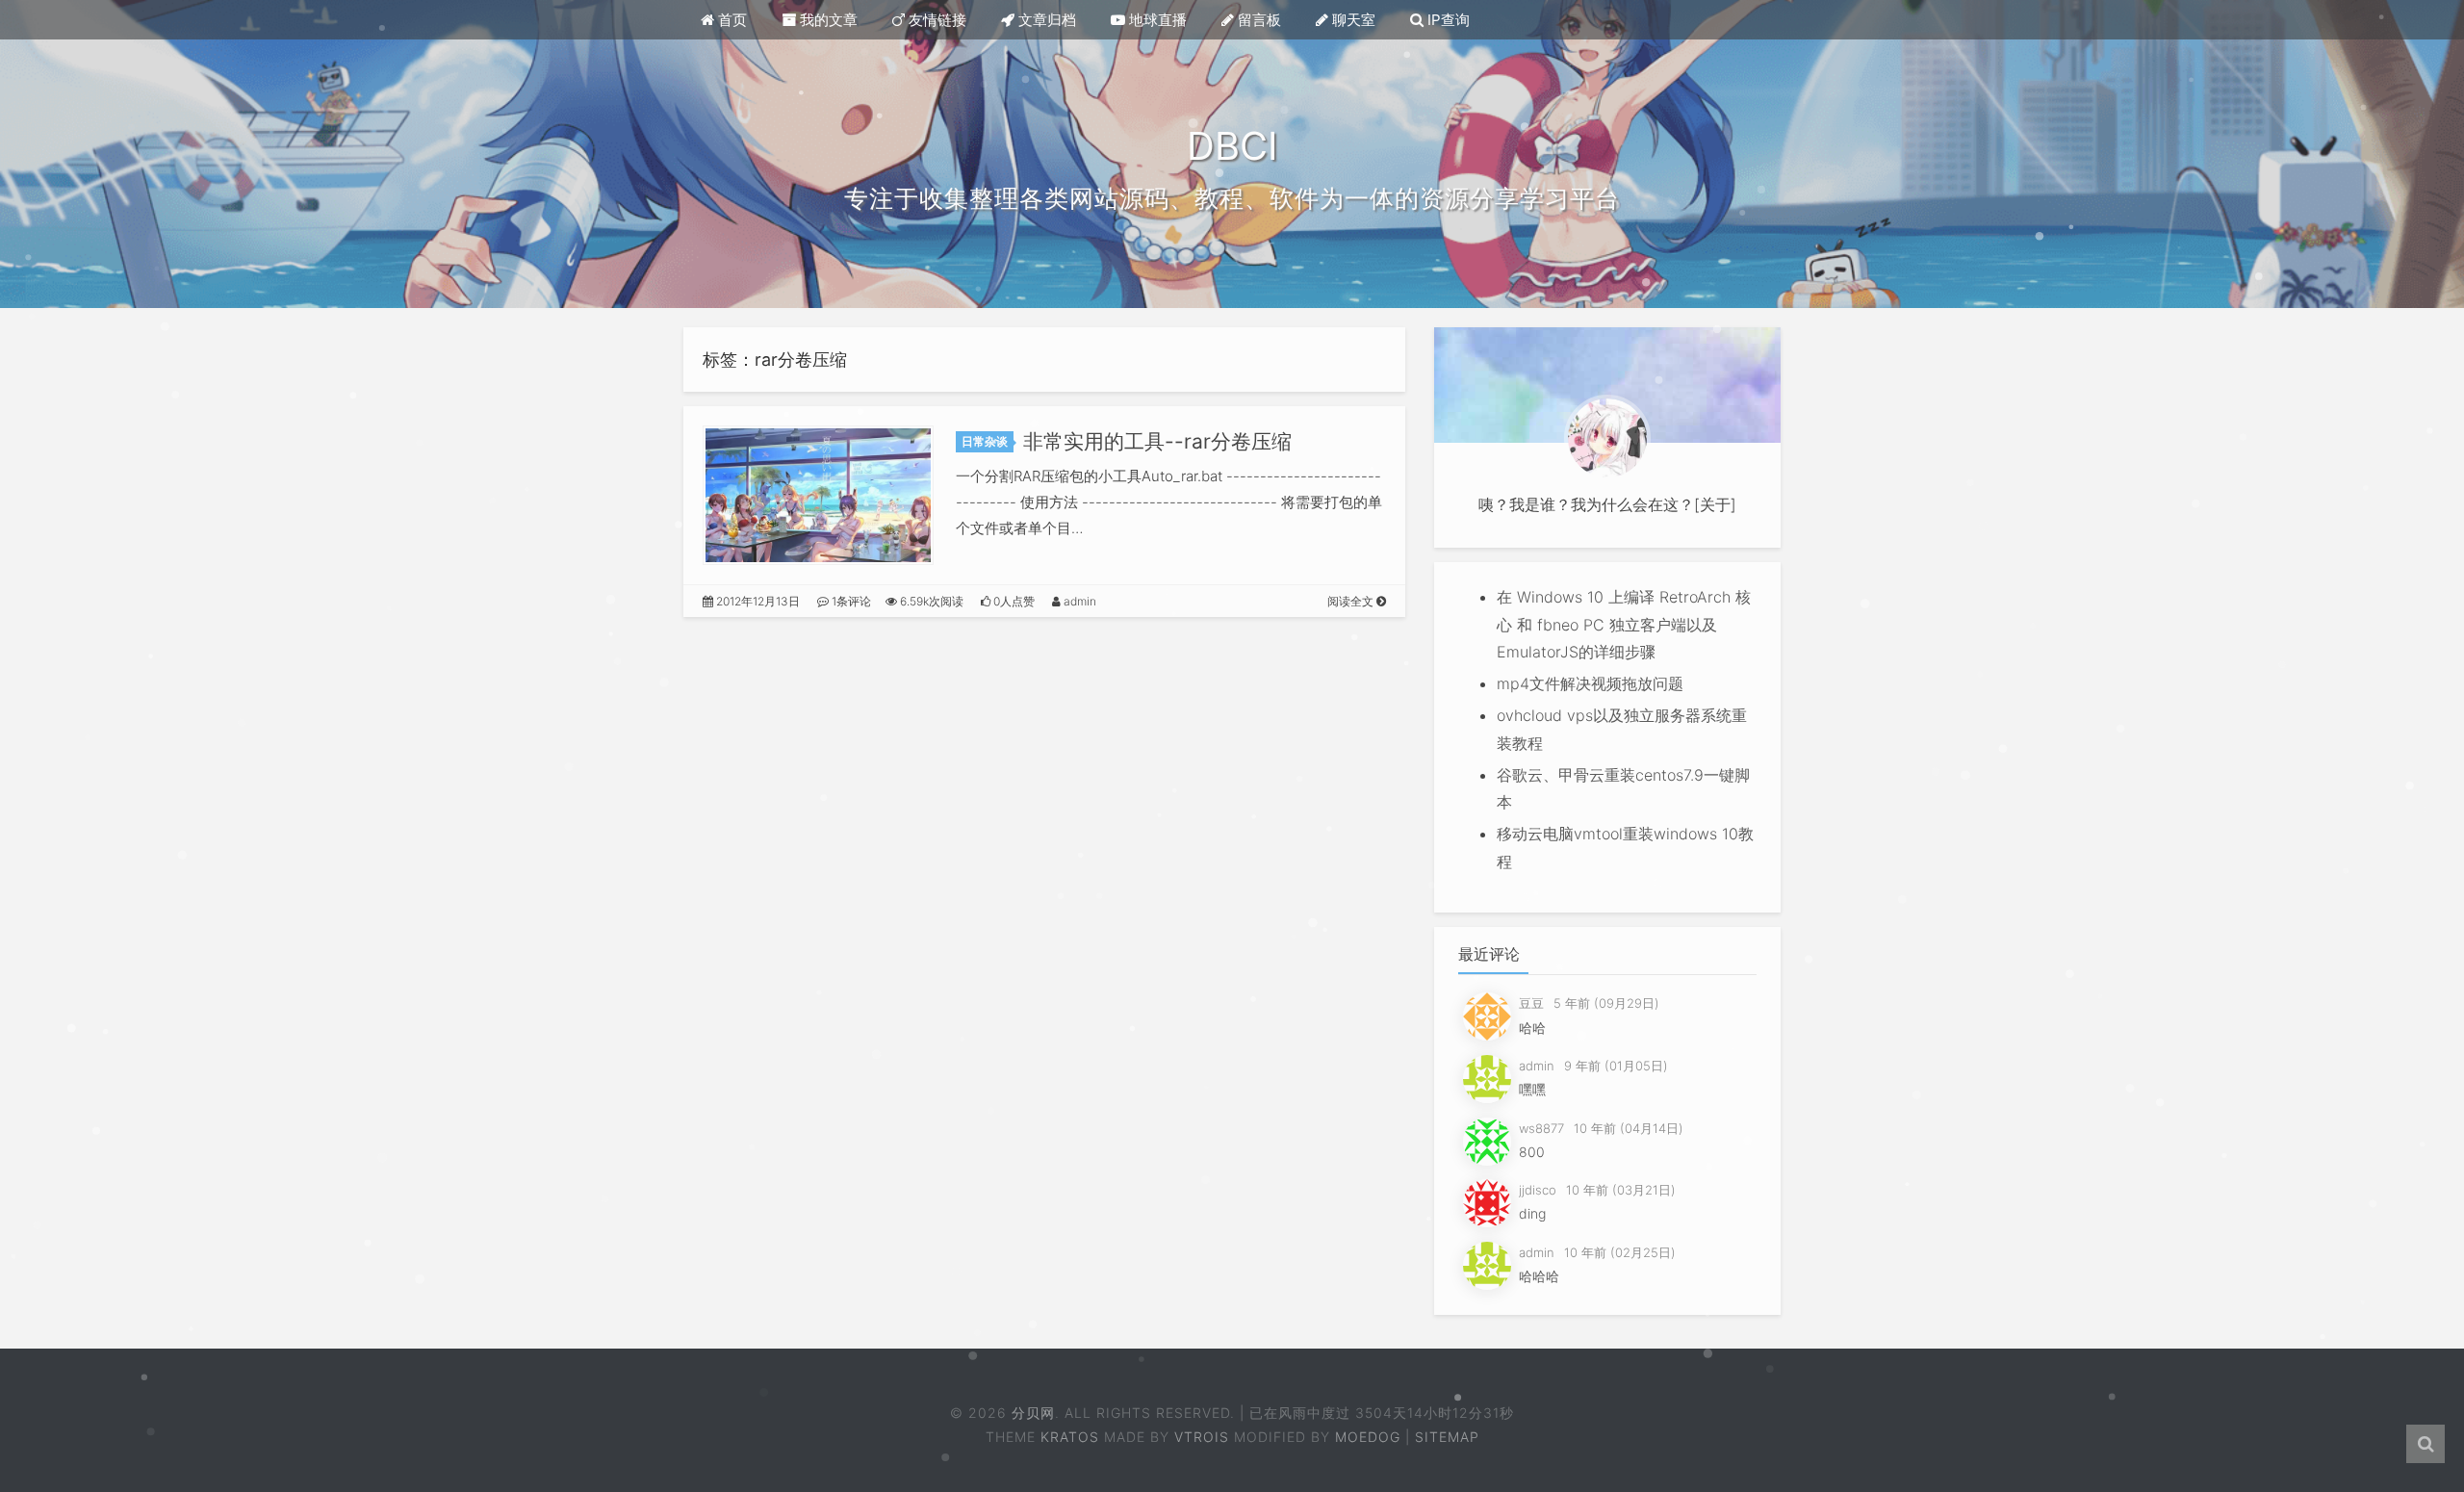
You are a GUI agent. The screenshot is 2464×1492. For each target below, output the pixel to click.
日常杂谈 (985, 441)
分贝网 (1032, 1413)
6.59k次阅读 (930, 601)
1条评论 (850, 601)
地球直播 (1156, 20)
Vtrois (1202, 1437)
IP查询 (1447, 20)
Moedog (1368, 1437)
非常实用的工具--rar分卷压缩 (1157, 441)
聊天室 (1352, 20)
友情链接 (936, 20)
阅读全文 (1352, 601)
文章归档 (1045, 20)
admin (1078, 601)
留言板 (1258, 20)
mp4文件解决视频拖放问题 (1590, 683)
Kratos (1070, 1437)
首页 (731, 20)
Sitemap (1447, 1437)
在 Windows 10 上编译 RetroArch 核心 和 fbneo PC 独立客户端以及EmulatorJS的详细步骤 (1624, 625)
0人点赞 (1013, 601)
